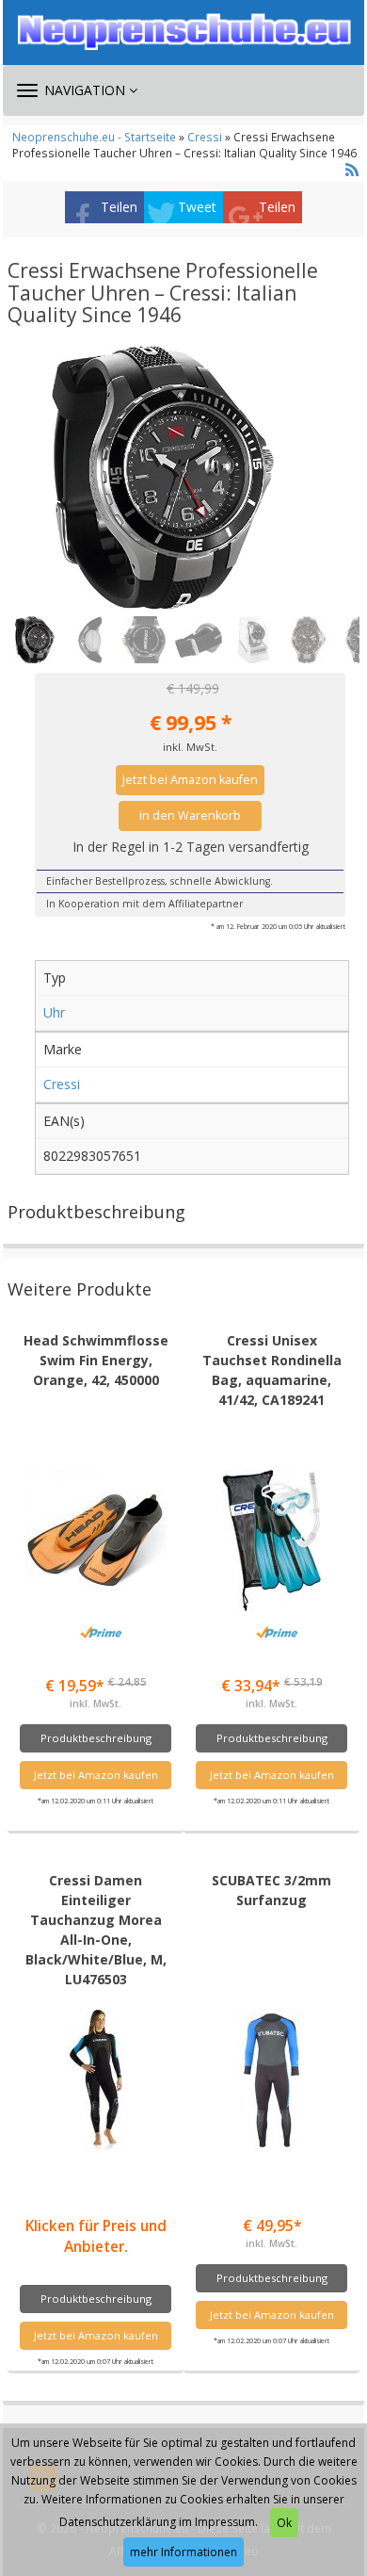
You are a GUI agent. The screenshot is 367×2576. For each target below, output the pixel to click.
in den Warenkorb (190, 815)
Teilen (119, 207)
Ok (284, 2523)
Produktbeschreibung (96, 1738)
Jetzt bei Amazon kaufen (190, 780)
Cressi (205, 137)
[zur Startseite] (183, 32)
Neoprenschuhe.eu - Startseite (94, 137)
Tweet (197, 207)
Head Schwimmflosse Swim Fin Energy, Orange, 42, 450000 (96, 1360)
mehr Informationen (183, 2552)
